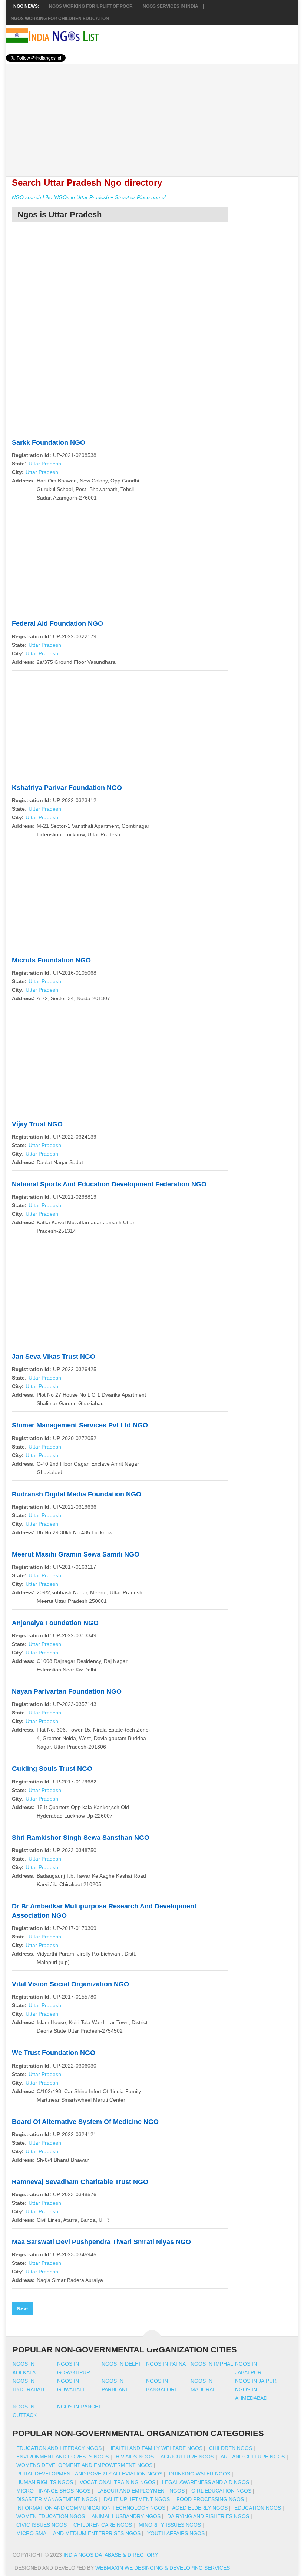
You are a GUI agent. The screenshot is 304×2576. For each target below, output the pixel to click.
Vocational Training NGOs (118, 2482)
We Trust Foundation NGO (54, 2053)
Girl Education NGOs (221, 2491)
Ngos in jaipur (256, 2381)
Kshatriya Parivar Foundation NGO (67, 788)
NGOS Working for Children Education (60, 19)
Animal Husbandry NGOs (126, 2516)
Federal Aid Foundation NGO (57, 623)
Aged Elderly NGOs (200, 2508)
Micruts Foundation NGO (51, 960)
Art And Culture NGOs (253, 2457)
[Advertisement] (152, 116)
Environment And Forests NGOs (63, 2457)
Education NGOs (258, 2508)
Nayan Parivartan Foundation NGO (67, 1691)
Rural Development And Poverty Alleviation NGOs (89, 2474)
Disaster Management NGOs (57, 2499)
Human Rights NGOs (45, 2482)
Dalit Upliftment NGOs (137, 2499)
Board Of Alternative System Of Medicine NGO (85, 2122)
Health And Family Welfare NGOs (155, 2448)
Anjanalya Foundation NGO (55, 1623)
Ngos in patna (166, 2364)
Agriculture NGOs (187, 2457)
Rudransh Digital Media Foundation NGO (77, 1494)
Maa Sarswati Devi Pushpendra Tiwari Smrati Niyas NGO (101, 2242)
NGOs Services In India (171, 6)
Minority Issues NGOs (170, 2525)
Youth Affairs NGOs (176, 2533)
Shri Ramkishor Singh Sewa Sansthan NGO (81, 1838)
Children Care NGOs (103, 2525)
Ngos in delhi (121, 2364)
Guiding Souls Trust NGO (52, 1769)
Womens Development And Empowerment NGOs (84, 2465)
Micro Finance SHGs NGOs (53, 2491)
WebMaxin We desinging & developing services (163, 2568)
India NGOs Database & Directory (110, 2555)
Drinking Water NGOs (200, 2474)
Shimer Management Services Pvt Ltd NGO (80, 1425)
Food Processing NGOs (210, 2499)
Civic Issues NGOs (42, 2525)
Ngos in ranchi (79, 2407)
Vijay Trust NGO (37, 1124)
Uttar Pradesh (45, 464)
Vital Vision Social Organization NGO (70, 1984)
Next (22, 2309)
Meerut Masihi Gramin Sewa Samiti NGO (76, 1554)
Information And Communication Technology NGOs (91, 2508)
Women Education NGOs (51, 2516)
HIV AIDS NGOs (135, 2457)
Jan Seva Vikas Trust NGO (54, 1357)
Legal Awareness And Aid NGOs (206, 2482)
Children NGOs (231, 2448)
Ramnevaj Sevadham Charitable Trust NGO (80, 2182)
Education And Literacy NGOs (59, 2448)
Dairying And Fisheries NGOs (208, 2516)
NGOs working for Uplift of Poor (91, 6)
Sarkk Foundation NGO (49, 442)
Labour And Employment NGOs (141, 2491)
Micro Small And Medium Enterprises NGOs (78, 2533)
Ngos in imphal (212, 2364)
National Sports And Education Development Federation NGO (109, 1184)
